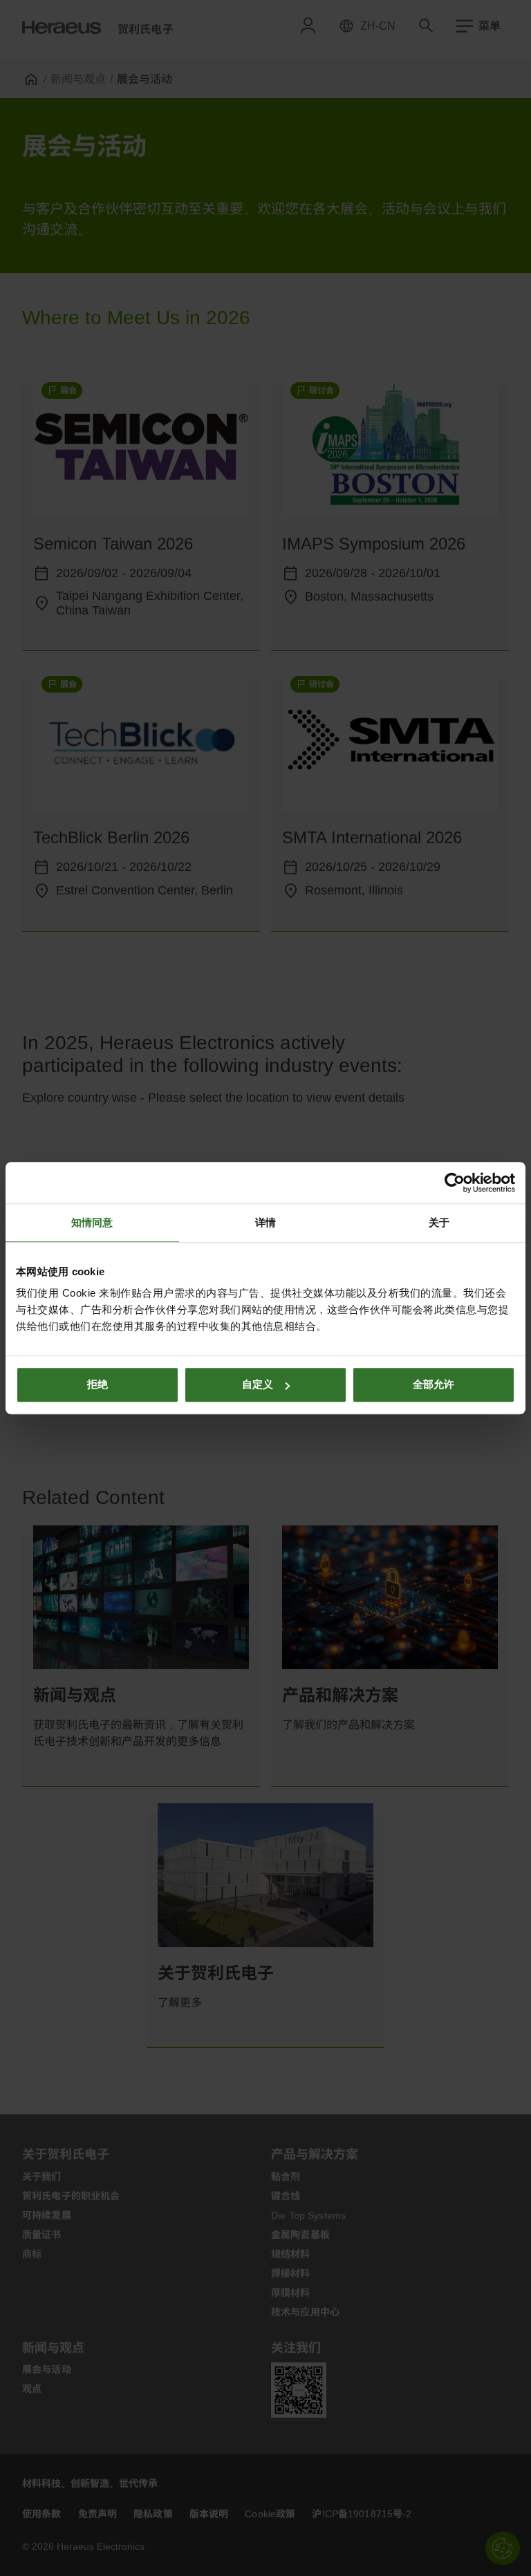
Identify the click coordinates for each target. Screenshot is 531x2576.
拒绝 (97, 1384)
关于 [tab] (439, 1222)
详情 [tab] (265, 1222)
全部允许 (434, 1384)
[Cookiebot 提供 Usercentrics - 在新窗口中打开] (455, 1183)
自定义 (258, 1384)
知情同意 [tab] (92, 1222)
